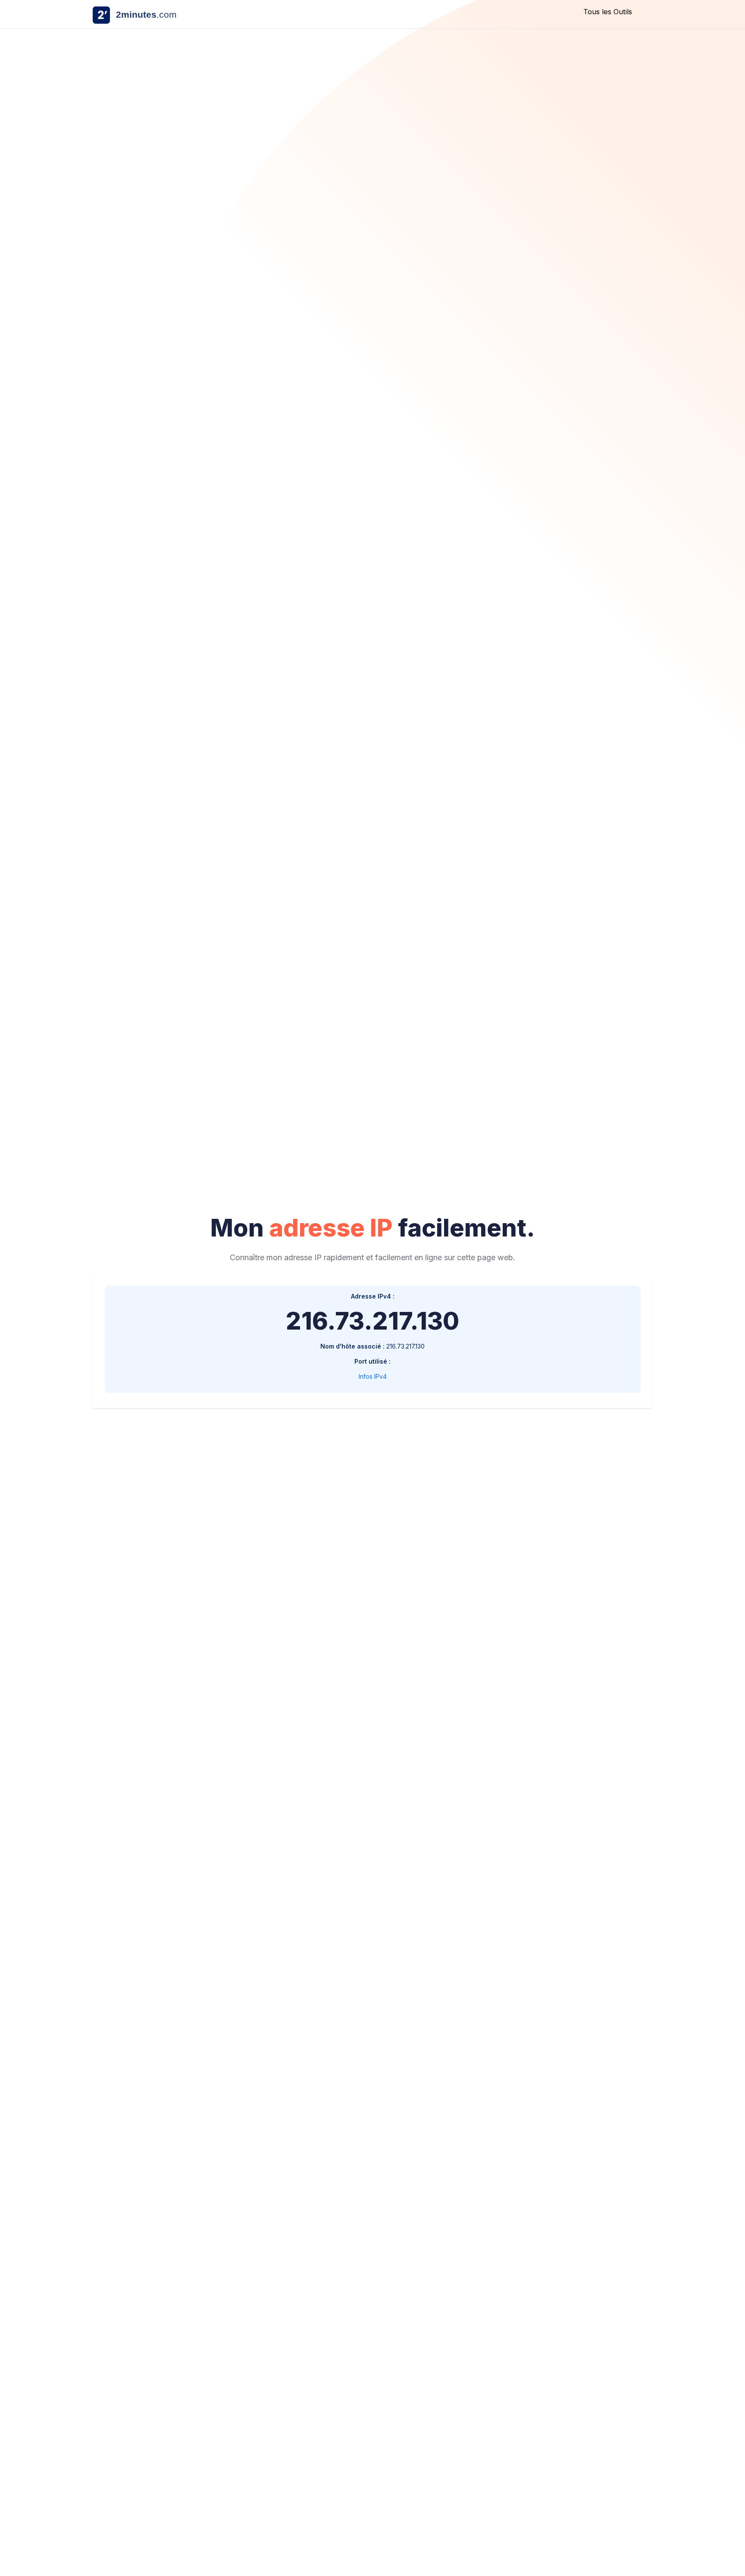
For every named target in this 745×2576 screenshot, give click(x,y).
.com (146, 14)
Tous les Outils (608, 12)
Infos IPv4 (373, 1376)
